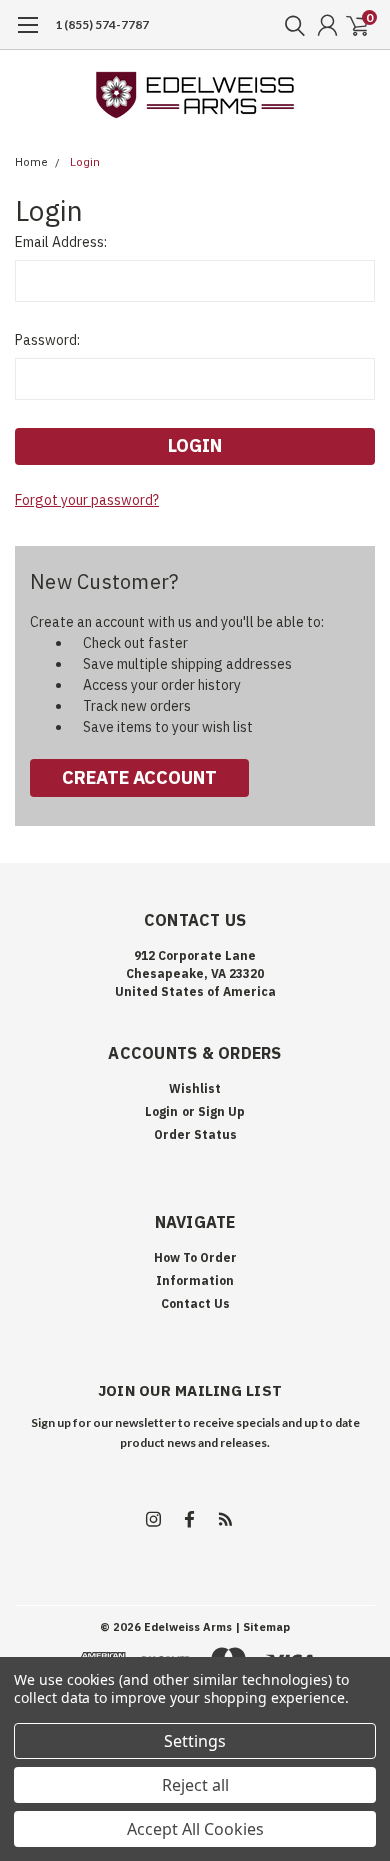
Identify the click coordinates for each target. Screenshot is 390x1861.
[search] (290, 25)
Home (31, 162)
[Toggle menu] (27, 35)
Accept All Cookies (195, 1829)
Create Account (139, 777)
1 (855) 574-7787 (102, 24)
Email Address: (61, 242)
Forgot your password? (87, 500)
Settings (195, 1741)
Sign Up (221, 1111)
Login (85, 162)
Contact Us (195, 1303)
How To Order (195, 1257)
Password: (47, 340)
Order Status (195, 1134)
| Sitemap (262, 1627)
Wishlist (195, 1088)
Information (195, 1280)
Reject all (195, 1785)
